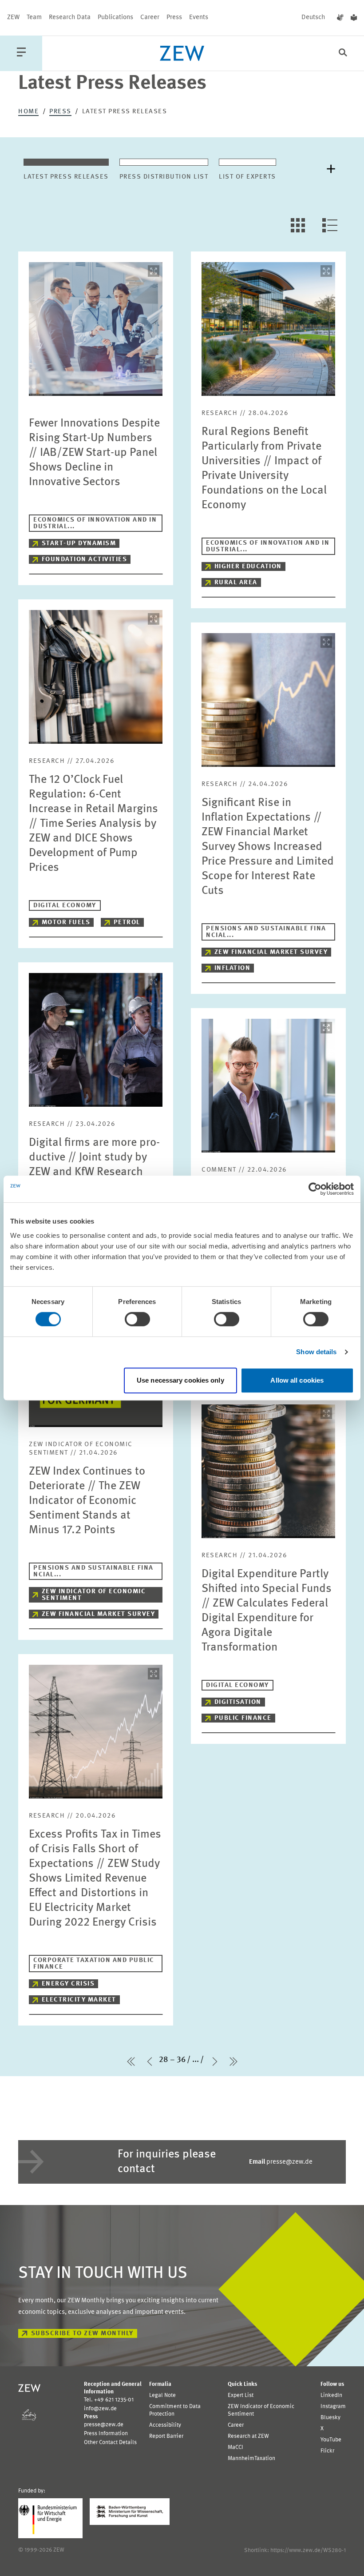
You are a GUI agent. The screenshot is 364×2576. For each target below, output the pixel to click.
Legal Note (162, 2395)
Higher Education (248, 567)
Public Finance (243, 1718)
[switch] (137, 1319)
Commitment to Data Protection (175, 2410)
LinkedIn (331, 2395)
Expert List (241, 2395)
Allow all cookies (297, 1380)
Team (34, 18)
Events (199, 18)
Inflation (233, 968)
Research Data (70, 18)
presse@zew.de (281, 2162)
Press (174, 18)
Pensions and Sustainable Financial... (266, 932)
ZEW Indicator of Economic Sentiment (94, 1595)
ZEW (13, 18)
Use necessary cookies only (180, 1380)
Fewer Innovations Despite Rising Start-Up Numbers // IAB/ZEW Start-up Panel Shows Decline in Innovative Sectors (94, 453)
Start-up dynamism (79, 544)
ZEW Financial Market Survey (271, 952)
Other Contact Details (110, 2442)
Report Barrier (166, 2436)
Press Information (106, 2434)
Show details (316, 1352)
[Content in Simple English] (354, 18)
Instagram (333, 2407)
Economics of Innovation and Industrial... (95, 523)
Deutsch (313, 18)
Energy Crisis (68, 1984)
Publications (115, 18)
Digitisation (238, 1702)
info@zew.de (100, 2409)
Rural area (236, 583)
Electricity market (79, 2000)
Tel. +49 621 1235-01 (109, 2400)
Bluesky (330, 2418)
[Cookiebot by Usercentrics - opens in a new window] (315, 1189)
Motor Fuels (66, 923)
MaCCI (235, 2447)
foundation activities (85, 560)
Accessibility (165, 2425)
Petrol (127, 923)
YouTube (331, 2440)
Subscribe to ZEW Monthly (82, 2334)
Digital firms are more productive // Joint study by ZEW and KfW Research (94, 1157)
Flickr (327, 2451)
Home (28, 112)
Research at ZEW (248, 2436)
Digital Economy (65, 906)
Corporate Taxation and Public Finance (94, 1964)
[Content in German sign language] (340, 18)
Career (150, 18)
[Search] (343, 54)
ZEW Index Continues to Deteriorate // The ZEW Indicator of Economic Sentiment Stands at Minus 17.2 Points (87, 1501)
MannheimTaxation (251, 2458)
